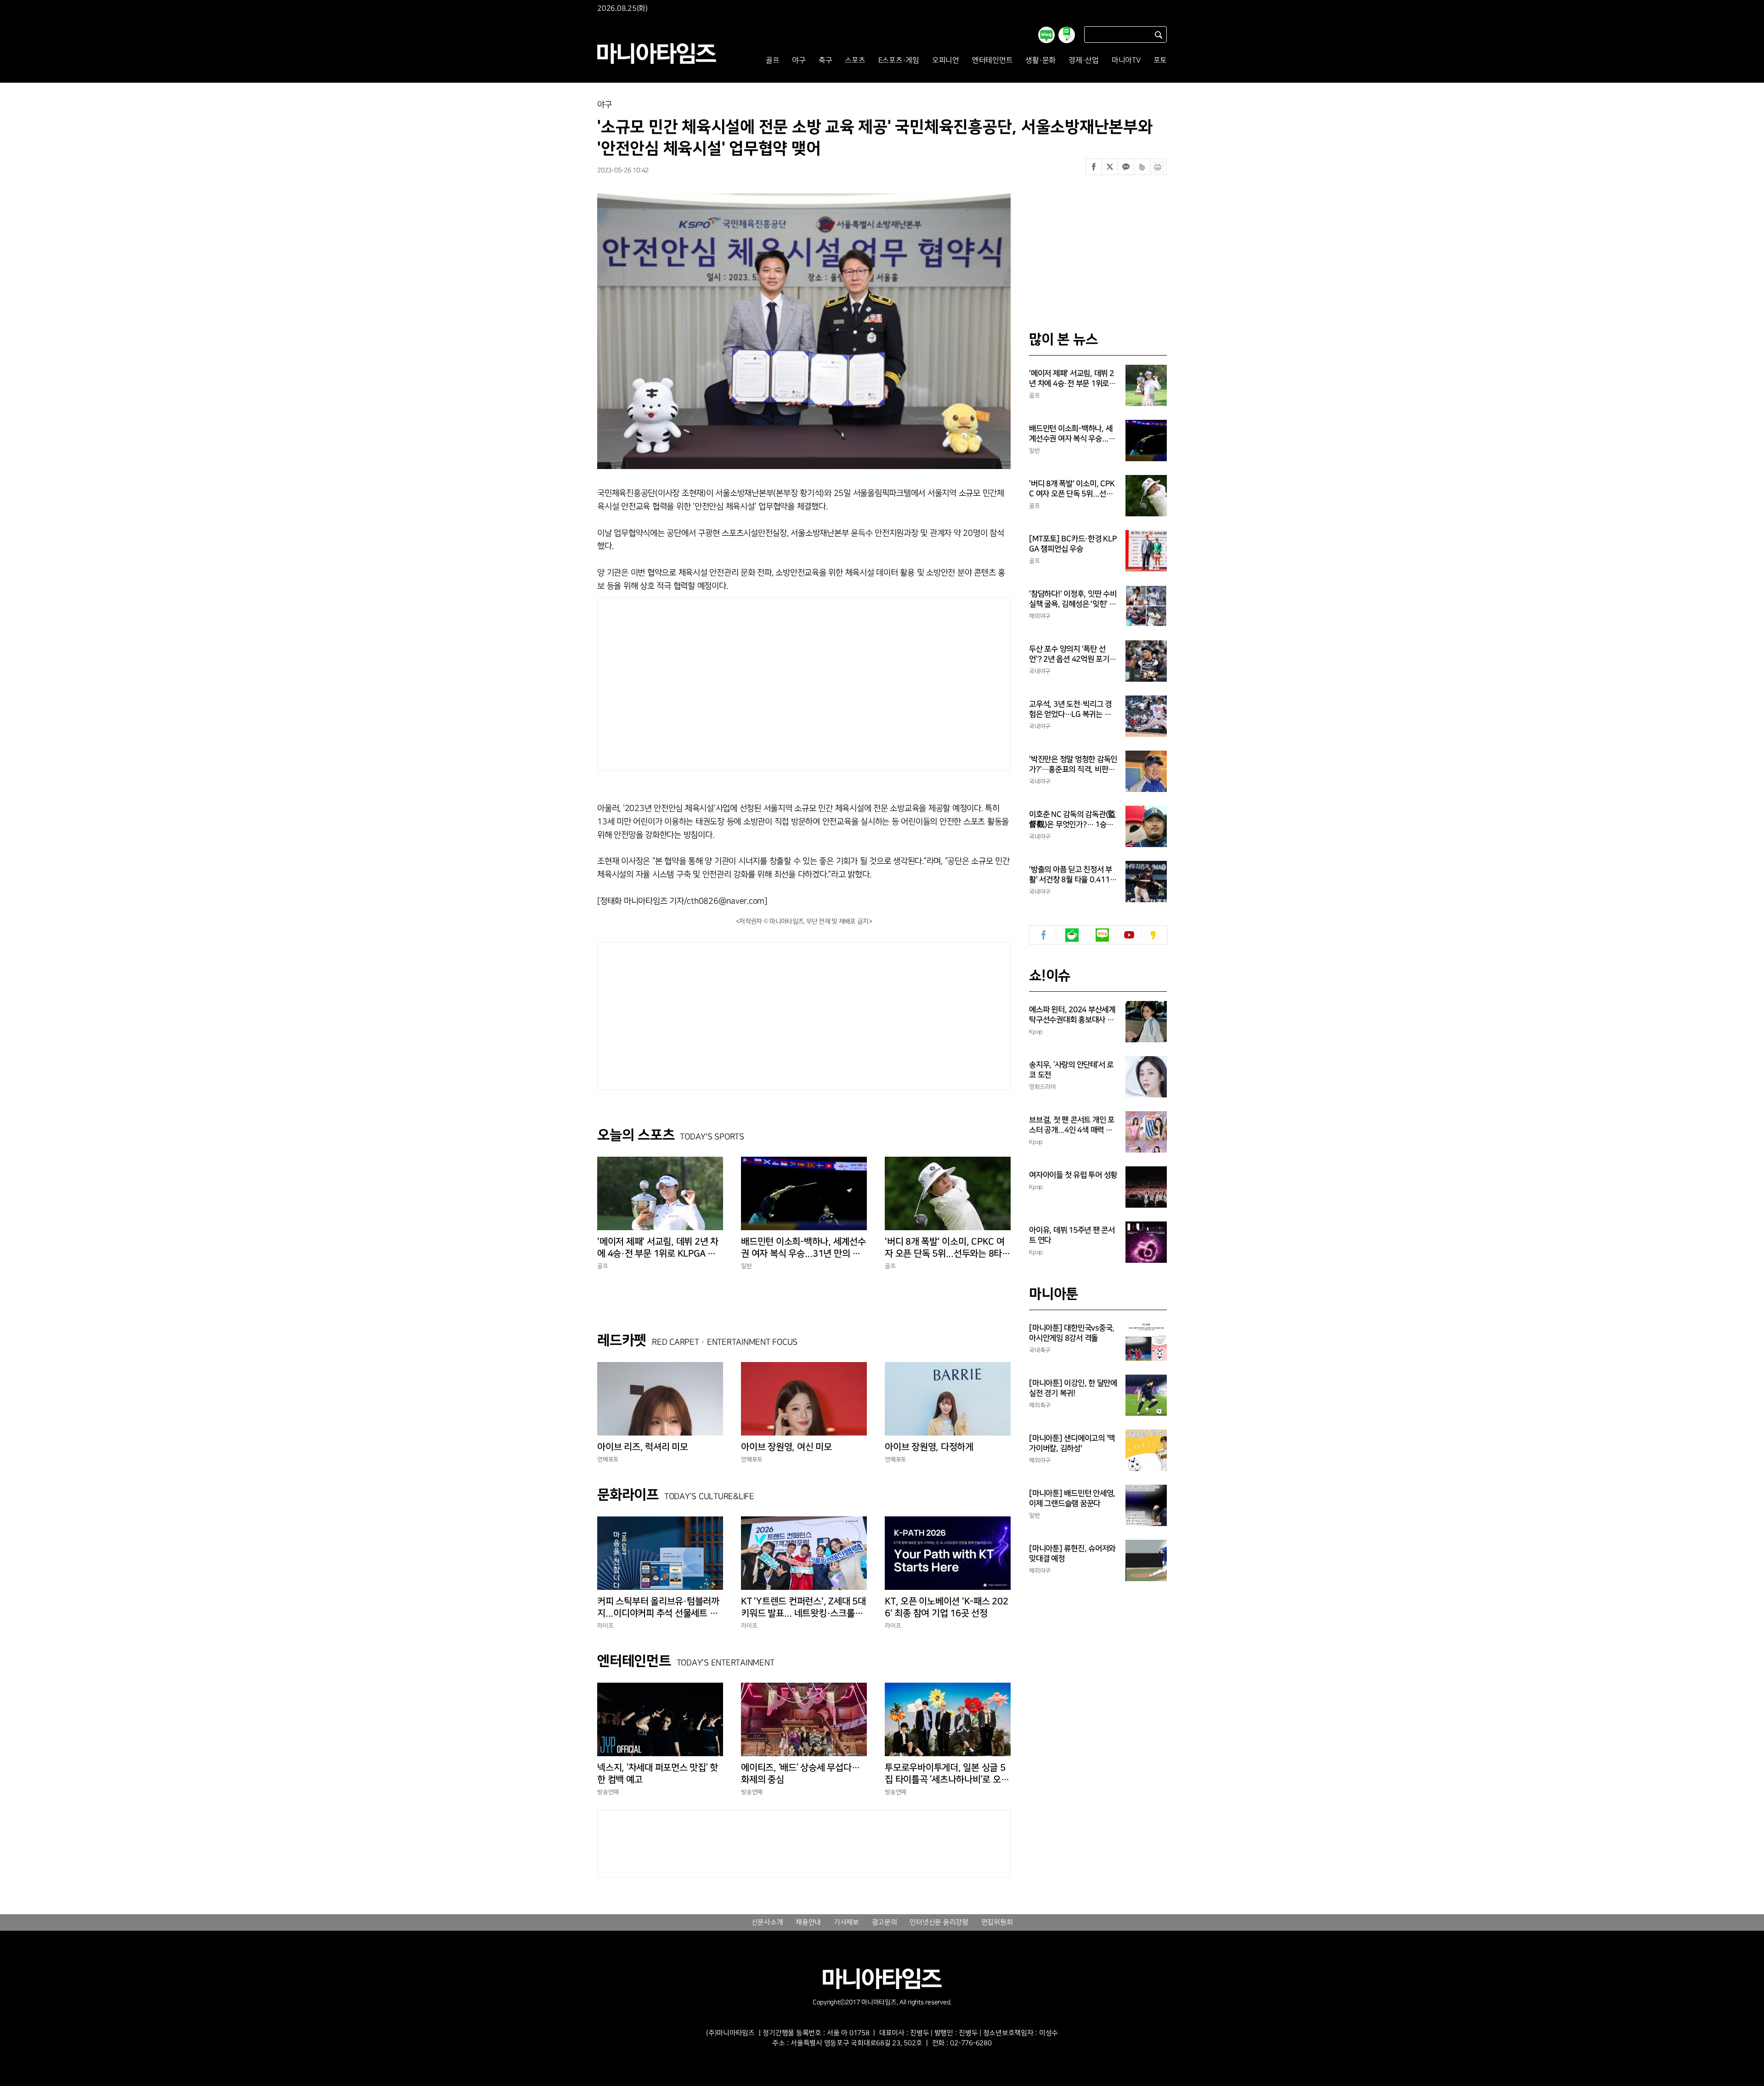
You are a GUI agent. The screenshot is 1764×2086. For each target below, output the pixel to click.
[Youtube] (1129, 935)
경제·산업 (1084, 60)
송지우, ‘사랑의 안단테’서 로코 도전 (1071, 1070)
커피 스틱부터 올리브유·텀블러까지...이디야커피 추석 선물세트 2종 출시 (660, 1608)
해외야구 (1040, 616)
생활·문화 (1040, 60)
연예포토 (608, 1459)
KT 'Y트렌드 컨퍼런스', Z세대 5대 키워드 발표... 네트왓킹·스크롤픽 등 (803, 1608)
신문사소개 (767, 1922)
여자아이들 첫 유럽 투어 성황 (1073, 1175)
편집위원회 (997, 1922)
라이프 (605, 1626)
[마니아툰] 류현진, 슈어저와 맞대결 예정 (1072, 1554)
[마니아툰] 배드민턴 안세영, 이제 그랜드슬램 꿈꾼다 (1072, 1498)
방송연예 (608, 1792)
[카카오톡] (1126, 167)
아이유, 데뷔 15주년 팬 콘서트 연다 (1072, 1235)
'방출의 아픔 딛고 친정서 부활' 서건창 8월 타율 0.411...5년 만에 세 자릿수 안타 (1073, 875)
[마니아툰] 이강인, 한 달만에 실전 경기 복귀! (1073, 1388)
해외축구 (1040, 1405)
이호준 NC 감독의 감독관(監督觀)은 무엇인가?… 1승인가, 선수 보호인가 (1072, 820)
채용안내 (808, 1922)
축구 (825, 60)
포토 (1160, 60)
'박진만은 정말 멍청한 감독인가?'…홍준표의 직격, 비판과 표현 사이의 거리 (1073, 765)
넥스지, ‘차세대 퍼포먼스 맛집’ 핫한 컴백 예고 (658, 1774)
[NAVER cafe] (1072, 935)
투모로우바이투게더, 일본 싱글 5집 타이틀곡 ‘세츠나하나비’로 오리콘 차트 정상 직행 (947, 1774)
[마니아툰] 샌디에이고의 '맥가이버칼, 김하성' (1072, 1443)
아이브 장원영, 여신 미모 (786, 1447)
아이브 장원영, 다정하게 (929, 1447)
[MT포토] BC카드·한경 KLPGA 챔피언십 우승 (1073, 544)
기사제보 (846, 1922)
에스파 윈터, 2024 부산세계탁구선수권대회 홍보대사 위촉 (1072, 1015)
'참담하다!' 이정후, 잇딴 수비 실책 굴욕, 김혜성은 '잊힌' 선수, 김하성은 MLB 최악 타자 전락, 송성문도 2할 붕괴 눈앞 (1073, 599)
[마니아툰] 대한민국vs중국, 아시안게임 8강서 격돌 (1072, 1333)
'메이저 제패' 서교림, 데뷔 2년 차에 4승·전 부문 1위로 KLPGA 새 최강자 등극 (658, 1248)
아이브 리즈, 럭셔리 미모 (643, 1447)
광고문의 (885, 1922)
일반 (746, 1266)
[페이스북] (1094, 167)
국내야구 (1040, 671)
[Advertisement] (716, 682)
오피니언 (946, 60)
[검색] (1159, 35)
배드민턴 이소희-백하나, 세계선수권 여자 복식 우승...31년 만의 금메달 (803, 1248)
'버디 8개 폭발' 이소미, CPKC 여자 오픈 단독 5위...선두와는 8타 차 (945, 1248)
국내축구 (1040, 1350)
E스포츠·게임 (899, 60)
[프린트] (1158, 167)
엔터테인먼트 (992, 60)
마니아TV (1126, 60)
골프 (773, 60)
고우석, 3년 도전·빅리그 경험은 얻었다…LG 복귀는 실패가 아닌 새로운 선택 (1070, 710)
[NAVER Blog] (1102, 935)
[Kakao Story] (1153, 935)
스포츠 (855, 60)
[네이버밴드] (1142, 167)
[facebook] (1044, 935)
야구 (799, 60)
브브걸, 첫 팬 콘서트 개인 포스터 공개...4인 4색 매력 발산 (1072, 1125)
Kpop (1036, 1032)
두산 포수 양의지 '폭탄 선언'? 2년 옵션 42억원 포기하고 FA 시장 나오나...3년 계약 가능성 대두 (1073, 655)
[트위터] (1110, 167)
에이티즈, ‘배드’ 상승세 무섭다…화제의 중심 (800, 1774)
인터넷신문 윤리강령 (939, 1922)
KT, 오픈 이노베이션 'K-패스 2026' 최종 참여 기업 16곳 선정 (947, 1607)
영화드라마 (1043, 1087)
